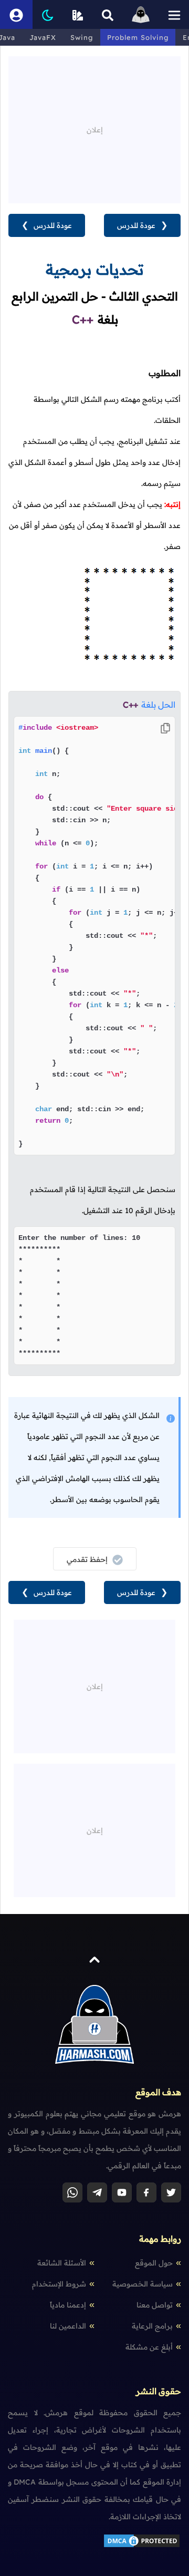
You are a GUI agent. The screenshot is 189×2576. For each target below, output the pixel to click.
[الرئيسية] (141, 14)
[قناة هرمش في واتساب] (72, 2192)
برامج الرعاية (152, 2326)
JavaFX (43, 37)
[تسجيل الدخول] (16, 14)
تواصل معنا (155, 2305)
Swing (82, 37)
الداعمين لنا (68, 2326)
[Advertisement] (94, 122)
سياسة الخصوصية (143, 2284)
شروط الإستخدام (59, 2284)
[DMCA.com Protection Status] (142, 2546)
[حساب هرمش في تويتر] (171, 2192)
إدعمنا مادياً (68, 2305)
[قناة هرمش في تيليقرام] (97, 2192)
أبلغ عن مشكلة (149, 2347)
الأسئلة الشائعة (62, 2263)
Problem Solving (138, 37)
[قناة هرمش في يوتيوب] (122, 2192)
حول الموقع (154, 2263)
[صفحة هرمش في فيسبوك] (146, 2192)
